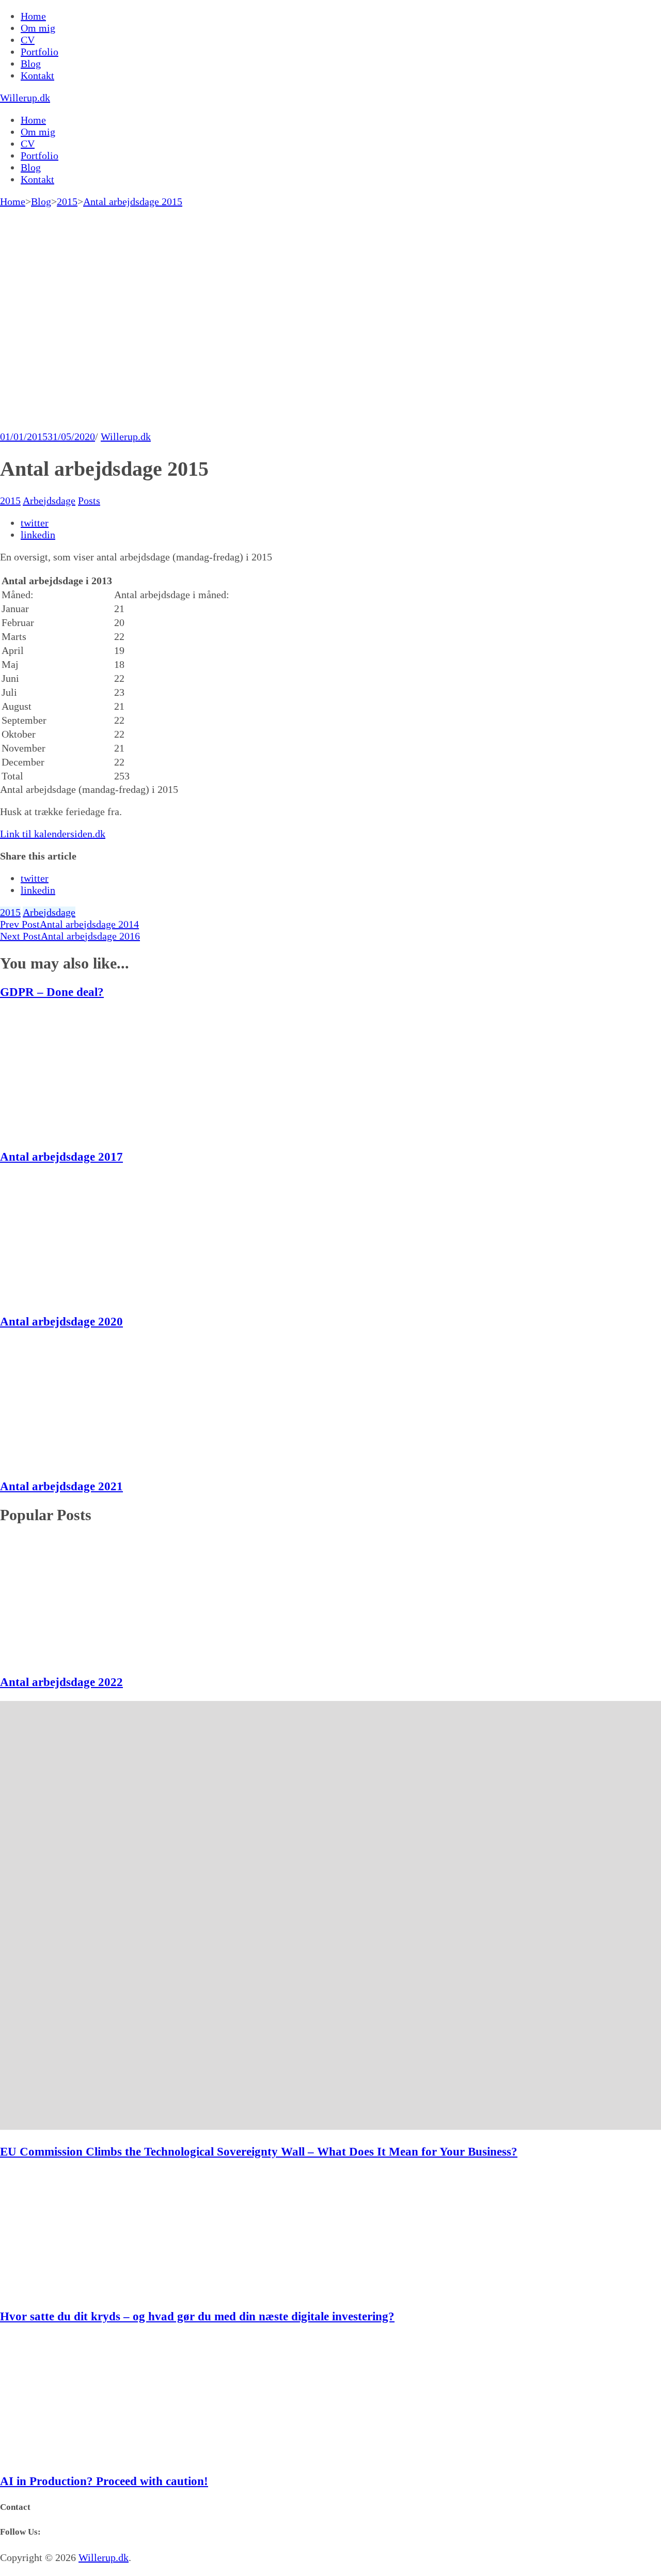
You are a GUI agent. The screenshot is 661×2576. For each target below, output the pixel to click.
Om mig (38, 28)
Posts (89, 501)
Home (33, 16)
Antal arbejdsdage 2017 (61, 1157)
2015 (10, 501)
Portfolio (40, 52)
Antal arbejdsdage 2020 (61, 1321)
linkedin (38, 535)
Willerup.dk (25, 98)
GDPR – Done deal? (52, 992)
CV (28, 40)
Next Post (70, 936)
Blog (31, 64)
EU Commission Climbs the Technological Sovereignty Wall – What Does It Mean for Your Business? (259, 2151)
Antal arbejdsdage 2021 (61, 1486)
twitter (35, 523)
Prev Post (69, 924)
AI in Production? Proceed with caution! (104, 2481)
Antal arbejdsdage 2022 (61, 1682)
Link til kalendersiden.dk (53, 834)
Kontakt (37, 75)
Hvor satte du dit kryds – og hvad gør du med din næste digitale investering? (197, 2316)
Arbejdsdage (49, 501)
